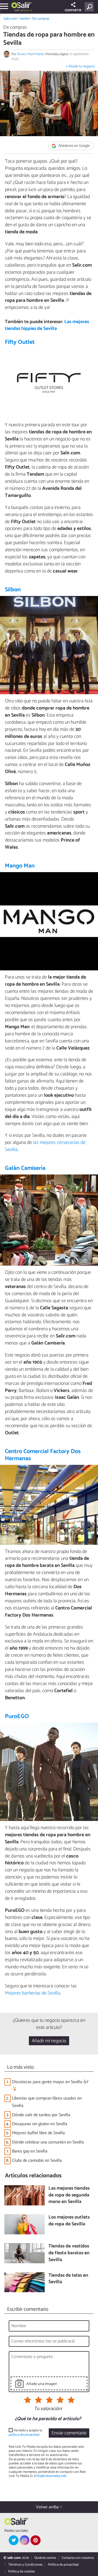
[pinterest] (35, 2540)
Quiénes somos (45, 2558)
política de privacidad (24, 2435)
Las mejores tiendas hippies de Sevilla (47, 325)
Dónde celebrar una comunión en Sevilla (48, 2142)
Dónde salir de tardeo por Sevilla (41, 2115)
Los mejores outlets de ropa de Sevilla (69, 2221)
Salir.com (10, 19)
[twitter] (14, 2540)
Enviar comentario (69, 2433)
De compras (41, 19)
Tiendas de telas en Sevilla (68, 2279)
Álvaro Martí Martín (31, 54)
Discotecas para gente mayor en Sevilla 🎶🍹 (50, 2086)
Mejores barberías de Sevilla (33, 1993)
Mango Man (20, 866)
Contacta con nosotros (78, 2558)
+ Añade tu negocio (80, 66)
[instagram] (24, 2540)
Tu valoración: (48, 2409)
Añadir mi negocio (49, 2041)
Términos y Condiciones (25, 2565)
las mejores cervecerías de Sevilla (45, 1146)
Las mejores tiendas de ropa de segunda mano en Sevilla (69, 2195)
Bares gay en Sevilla (30, 2151)
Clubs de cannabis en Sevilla (37, 2161)
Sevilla (24, 19)
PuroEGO (17, 1716)
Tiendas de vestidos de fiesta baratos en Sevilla (69, 2253)
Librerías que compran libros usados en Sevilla (47, 2102)
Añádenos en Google (74, 146)
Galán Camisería (25, 1168)
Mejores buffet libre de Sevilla (38, 2133)
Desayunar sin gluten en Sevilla (40, 2124)
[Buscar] (90, 7)
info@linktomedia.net (50, 2476)
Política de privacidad (63, 2565)
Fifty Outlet (20, 342)
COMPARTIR (73, 10)
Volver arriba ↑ (49, 2507)
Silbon (13, 590)
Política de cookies (22, 2571)
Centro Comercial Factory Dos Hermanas (43, 1455)
